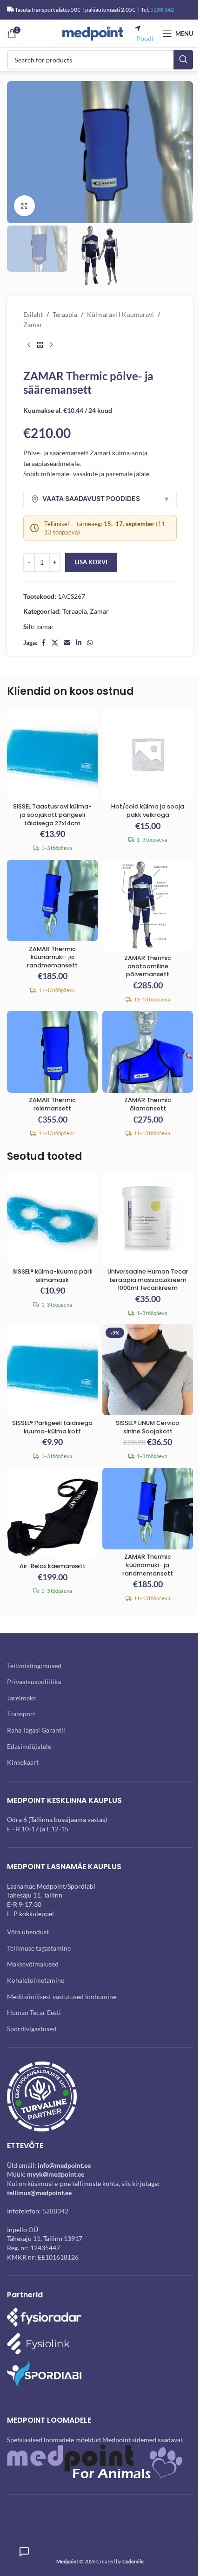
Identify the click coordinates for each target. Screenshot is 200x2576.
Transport (21, 1714)
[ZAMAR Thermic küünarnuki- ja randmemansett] (52, 901)
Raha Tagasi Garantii (36, 1730)
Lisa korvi (91, 562)
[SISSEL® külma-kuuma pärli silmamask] (52, 1219)
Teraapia (65, 314)
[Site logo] (93, 33)
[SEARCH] (183, 60)
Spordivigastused (32, 2029)
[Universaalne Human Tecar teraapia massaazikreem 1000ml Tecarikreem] (148, 1219)
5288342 (55, 2211)
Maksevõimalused (33, 1964)
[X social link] (55, 643)
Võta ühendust (28, 1932)
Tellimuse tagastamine (39, 1948)
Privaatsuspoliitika (34, 1682)
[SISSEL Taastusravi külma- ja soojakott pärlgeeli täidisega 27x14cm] (52, 754)
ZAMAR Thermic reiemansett (52, 1104)
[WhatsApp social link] (90, 643)
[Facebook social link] (43, 643)
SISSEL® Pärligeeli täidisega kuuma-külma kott (52, 1427)
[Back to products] (40, 345)
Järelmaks (21, 1698)
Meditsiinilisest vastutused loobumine (62, 1997)
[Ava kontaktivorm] (24, 2552)
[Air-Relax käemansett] (52, 1513)
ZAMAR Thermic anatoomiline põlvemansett (148, 966)
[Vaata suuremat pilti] (24, 206)
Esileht (33, 314)
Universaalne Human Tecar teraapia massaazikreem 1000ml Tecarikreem (148, 1280)
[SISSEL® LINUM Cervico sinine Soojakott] (148, 1370)
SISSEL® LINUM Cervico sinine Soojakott (148, 1427)
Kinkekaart (23, 1762)
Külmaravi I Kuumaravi (120, 314)
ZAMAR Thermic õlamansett (148, 1104)
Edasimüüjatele (29, 1746)
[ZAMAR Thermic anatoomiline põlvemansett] (148, 905)
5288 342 (162, 10)
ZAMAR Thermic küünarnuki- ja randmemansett (52, 957)
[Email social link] (67, 643)
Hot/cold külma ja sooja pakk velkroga (148, 811)
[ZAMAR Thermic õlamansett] (148, 1052)
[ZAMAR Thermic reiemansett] (52, 1052)
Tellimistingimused (34, 1666)
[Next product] (51, 345)
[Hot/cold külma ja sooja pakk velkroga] (148, 754)
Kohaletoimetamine (36, 1980)
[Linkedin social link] (79, 643)
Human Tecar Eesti (34, 2012)
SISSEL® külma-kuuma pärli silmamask (53, 1276)
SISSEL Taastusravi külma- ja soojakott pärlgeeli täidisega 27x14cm (52, 815)
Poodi (145, 38)
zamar (45, 627)
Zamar (33, 325)
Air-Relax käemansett (53, 1566)
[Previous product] (29, 345)
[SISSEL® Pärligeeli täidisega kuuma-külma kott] (52, 1370)
